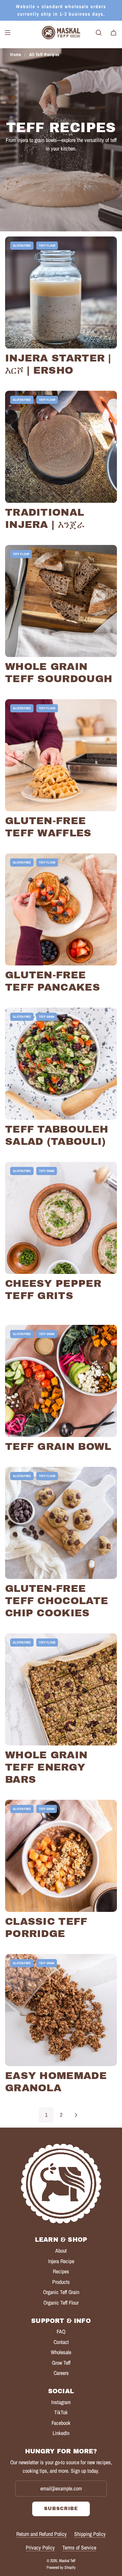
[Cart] (114, 33)
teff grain (47, 1017)
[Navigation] (7, 33)
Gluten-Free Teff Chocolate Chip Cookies (57, 1601)
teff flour (47, 246)
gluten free (22, 246)
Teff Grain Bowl (58, 1446)
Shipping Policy (90, 2534)
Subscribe (61, 2509)
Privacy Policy (40, 2547)
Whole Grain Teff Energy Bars (46, 1767)
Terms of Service (79, 2547)
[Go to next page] (76, 2115)
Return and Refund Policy (42, 2534)
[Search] (99, 33)
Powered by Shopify (61, 2568)
